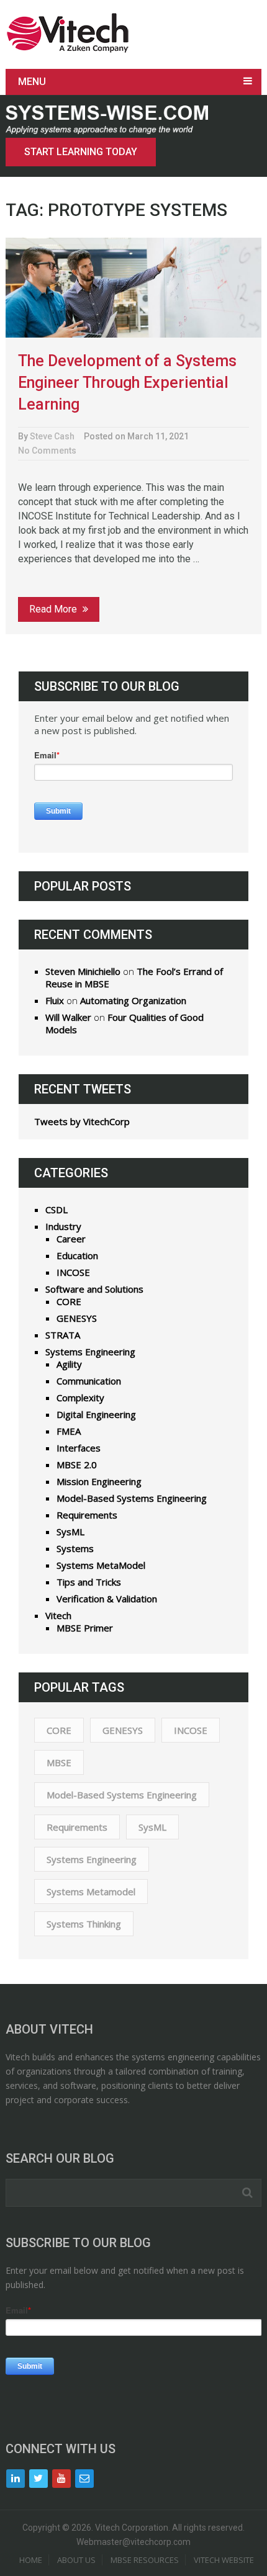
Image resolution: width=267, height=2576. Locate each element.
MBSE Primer (85, 1628)
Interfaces (79, 1448)
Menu (32, 82)
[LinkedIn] (16, 2479)
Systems (75, 1548)
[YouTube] (61, 2479)
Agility (69, 1364)
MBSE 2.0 (77, 1465)
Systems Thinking (84, 1924)
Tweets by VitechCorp (82, 1121)
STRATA (63, 1335)
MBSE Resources (145, 2560)
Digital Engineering (96, 1414)
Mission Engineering (99, 1481)
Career (71, 1239)
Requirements (87, 1515)
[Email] (84, 2479)
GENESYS (77, 1318)
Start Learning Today (81, 152)
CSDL (57, 1209)
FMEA (69, 1431)
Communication (89, 1381)
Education (77, 1255)
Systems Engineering (90, 1352)
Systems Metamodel (91, 1892)
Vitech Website (224, 2560)
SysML (70, 1532)
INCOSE (73, 1272)
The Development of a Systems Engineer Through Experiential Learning (127, 383)
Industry (63, 1226)
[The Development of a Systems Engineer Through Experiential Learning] (134, 288)
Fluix (55, 1000)
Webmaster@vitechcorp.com (133, 2542)
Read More (54, 609)
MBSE (59, 1762)
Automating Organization (133, 1000)
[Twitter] (38, 2479)
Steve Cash (52, 436)
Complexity (80, 1398)
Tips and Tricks (89, 1582)
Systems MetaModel (101, 1565)
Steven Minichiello (83, 971)
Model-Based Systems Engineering (132, 1498)
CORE (69, 1301)
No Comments (47, 451)
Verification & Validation (107, 1599)
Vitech (58, 1615)
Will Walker (68, 1017)
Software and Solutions (94, 1289)
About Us (76, 2560)
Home (31, 2560)
